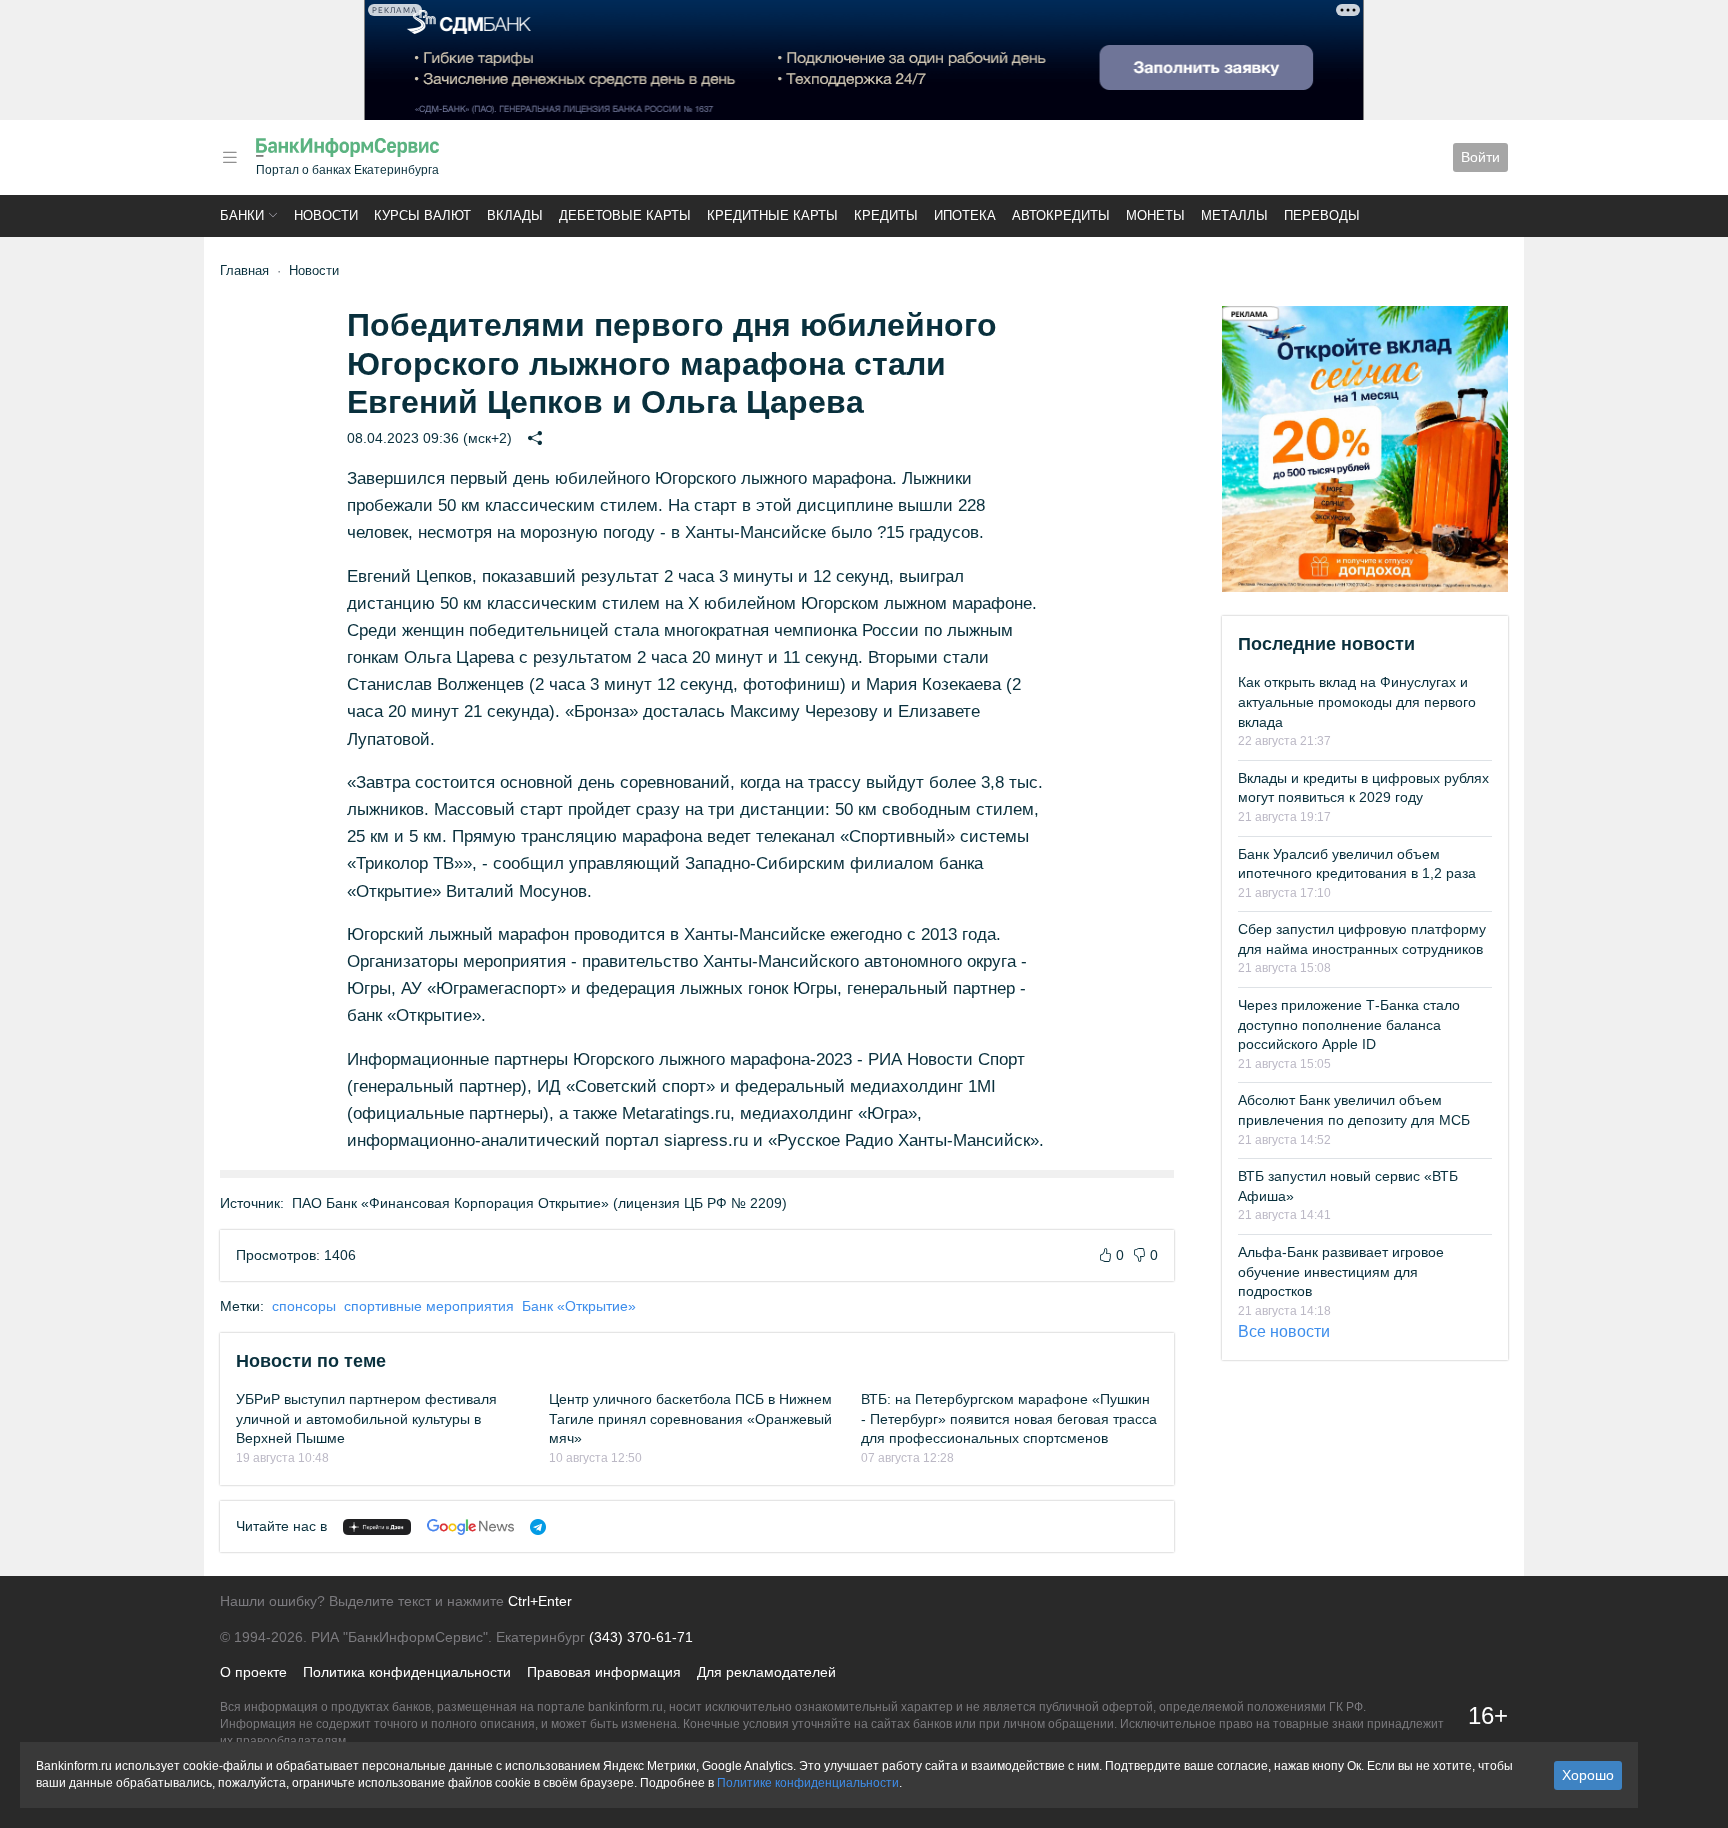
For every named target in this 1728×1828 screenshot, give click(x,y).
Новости (326, 215)
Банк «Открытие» (579, 1306)
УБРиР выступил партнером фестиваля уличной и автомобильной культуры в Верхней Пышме (366, 1418)
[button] (230, 157)
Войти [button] (1480, 157)
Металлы (1234, 215)
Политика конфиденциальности (407, 1672)
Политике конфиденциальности (808, 1783)
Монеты (1155, 215)
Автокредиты (1061, 215)
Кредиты (886, 215)
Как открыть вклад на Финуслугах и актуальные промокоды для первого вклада (1357, 701)
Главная (244, 270)
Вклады (515, 215)
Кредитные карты (772, 215)
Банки (242, 215)
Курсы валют (422, 215)
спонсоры (304, 1306)
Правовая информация (604, 1672)
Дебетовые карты (625, 215)
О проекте (253, 1672)
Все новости (1284, 1331)
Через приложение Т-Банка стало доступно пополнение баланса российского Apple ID (1349, 1024)
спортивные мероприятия (429, 1306)
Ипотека (965, 215)
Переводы (1322, 215)
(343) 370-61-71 (641, 1637)
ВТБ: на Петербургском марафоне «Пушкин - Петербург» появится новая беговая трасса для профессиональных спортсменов (1009, 1418)
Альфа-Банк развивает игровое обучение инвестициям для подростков (1341, 1271)
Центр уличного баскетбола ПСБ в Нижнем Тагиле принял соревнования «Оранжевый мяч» (690, 1418)
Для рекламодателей (766, 1672)
